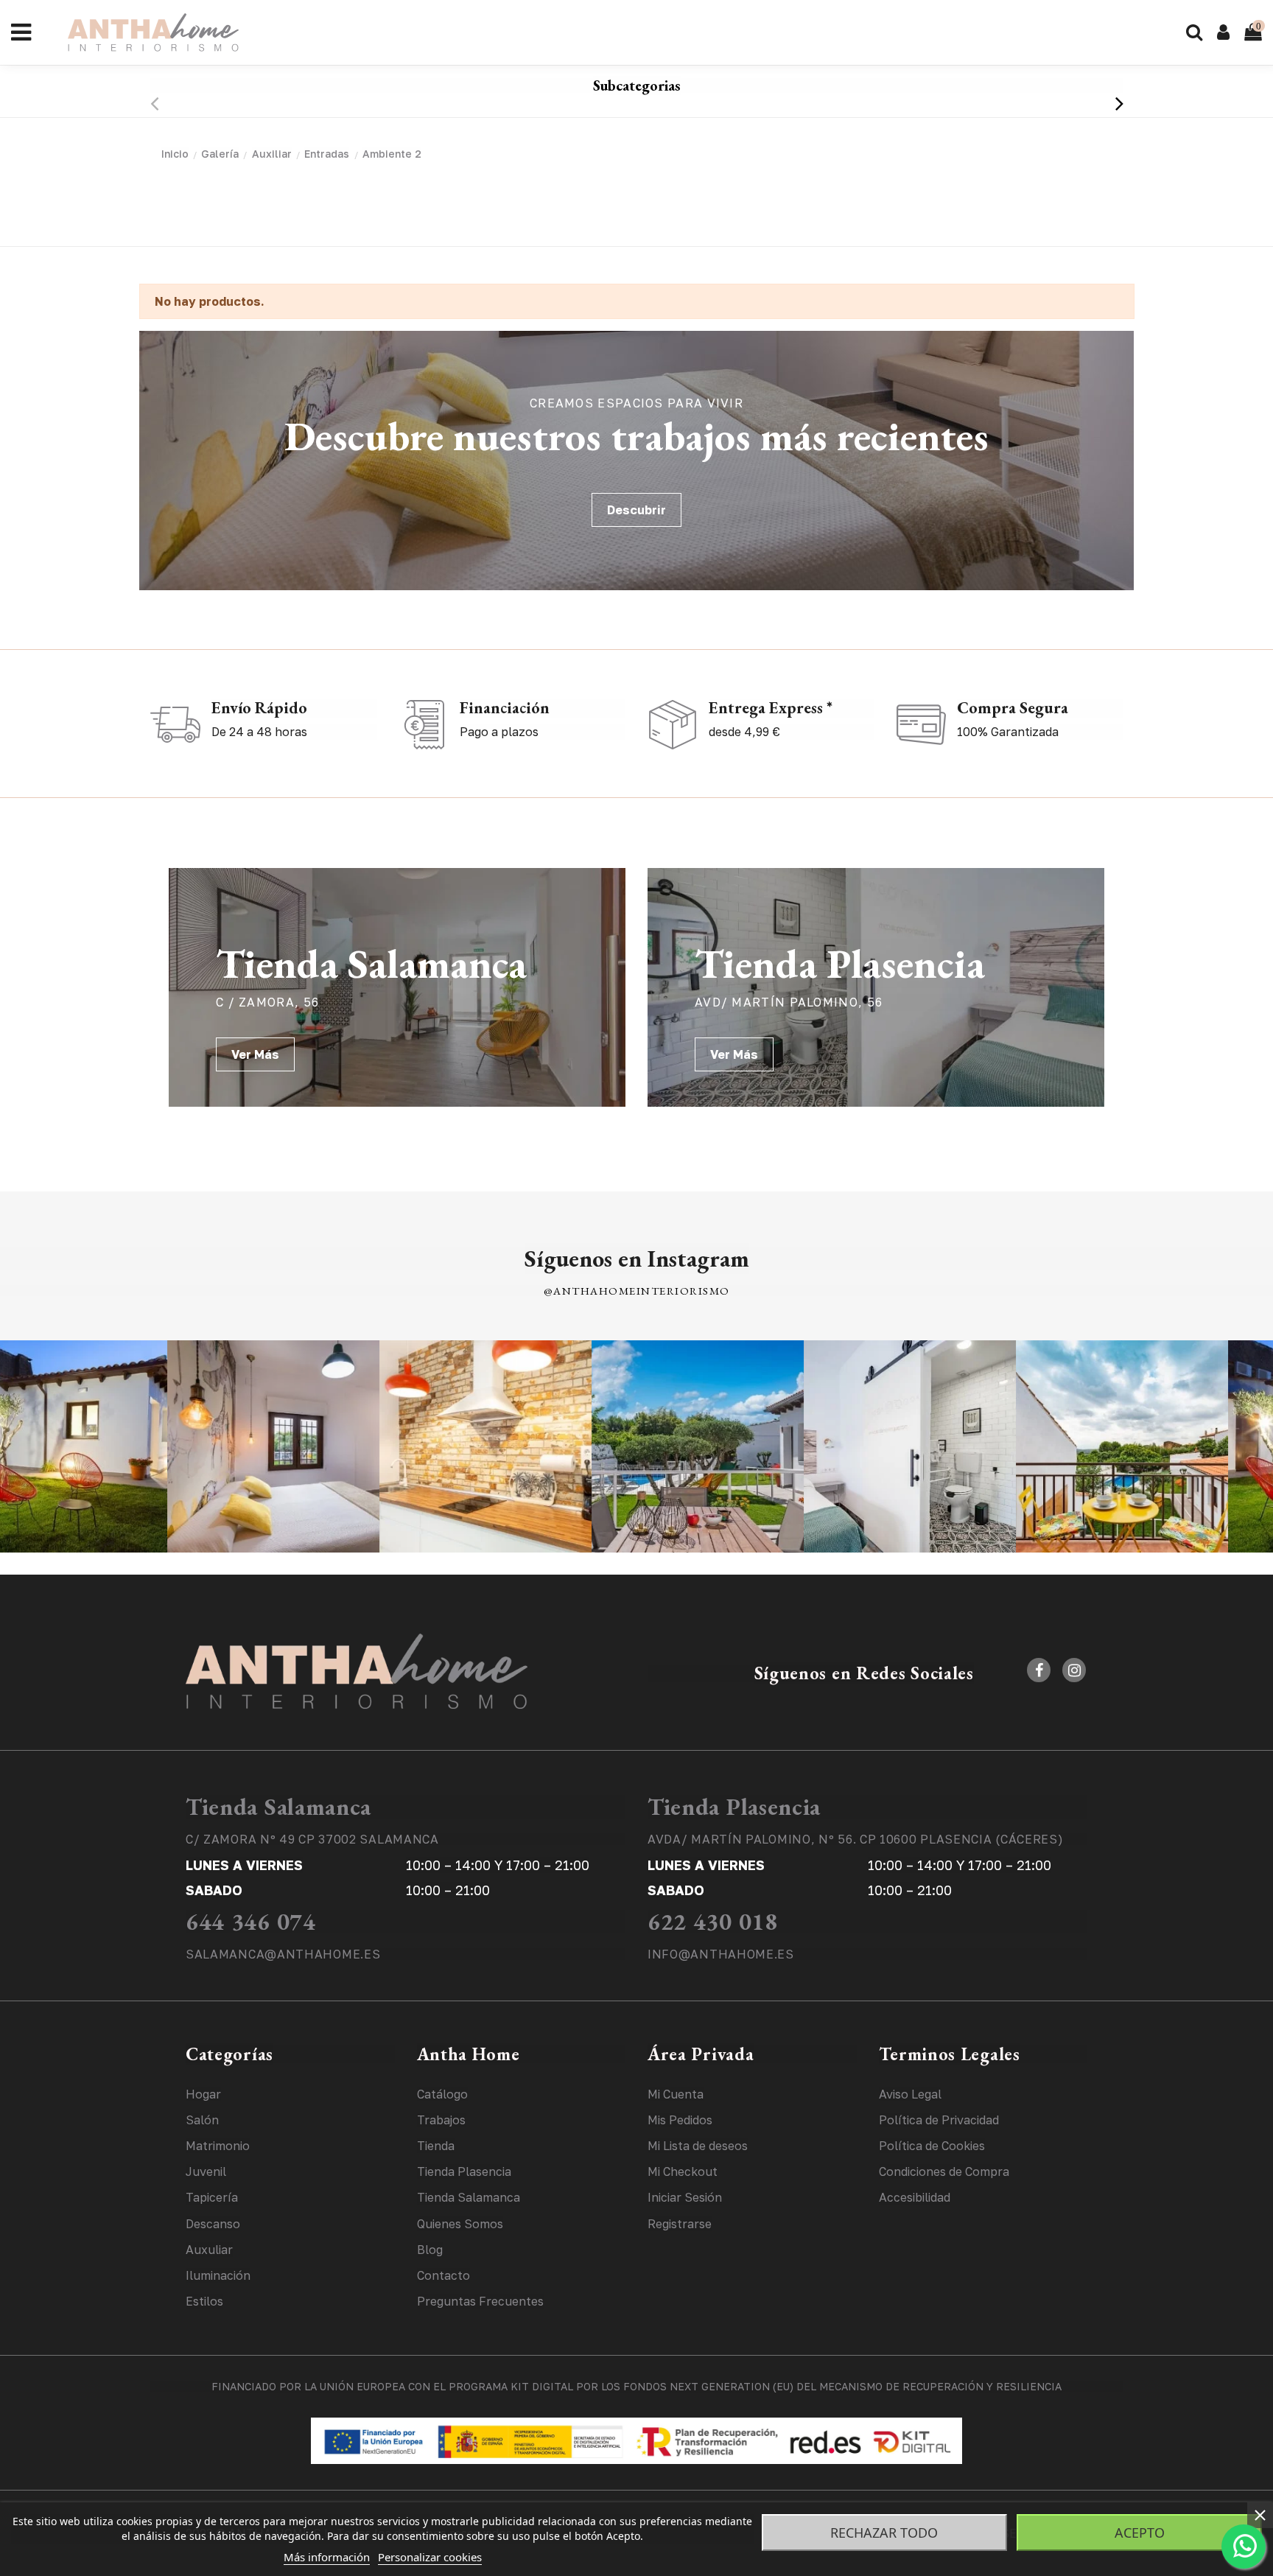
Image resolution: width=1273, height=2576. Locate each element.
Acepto (1140, 2533)
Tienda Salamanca (278, 1807)
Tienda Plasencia (734, 1807)
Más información (327, 2557)
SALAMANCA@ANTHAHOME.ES (283, 1954)
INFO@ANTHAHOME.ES (721, 1954)
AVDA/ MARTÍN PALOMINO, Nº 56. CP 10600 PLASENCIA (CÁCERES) (856, 1839)
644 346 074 (251, 1922)
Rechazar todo (884, 2533)
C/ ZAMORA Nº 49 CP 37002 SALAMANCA (312, 1839)
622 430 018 (713, 1922)
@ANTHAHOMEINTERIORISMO (637, 1291)
